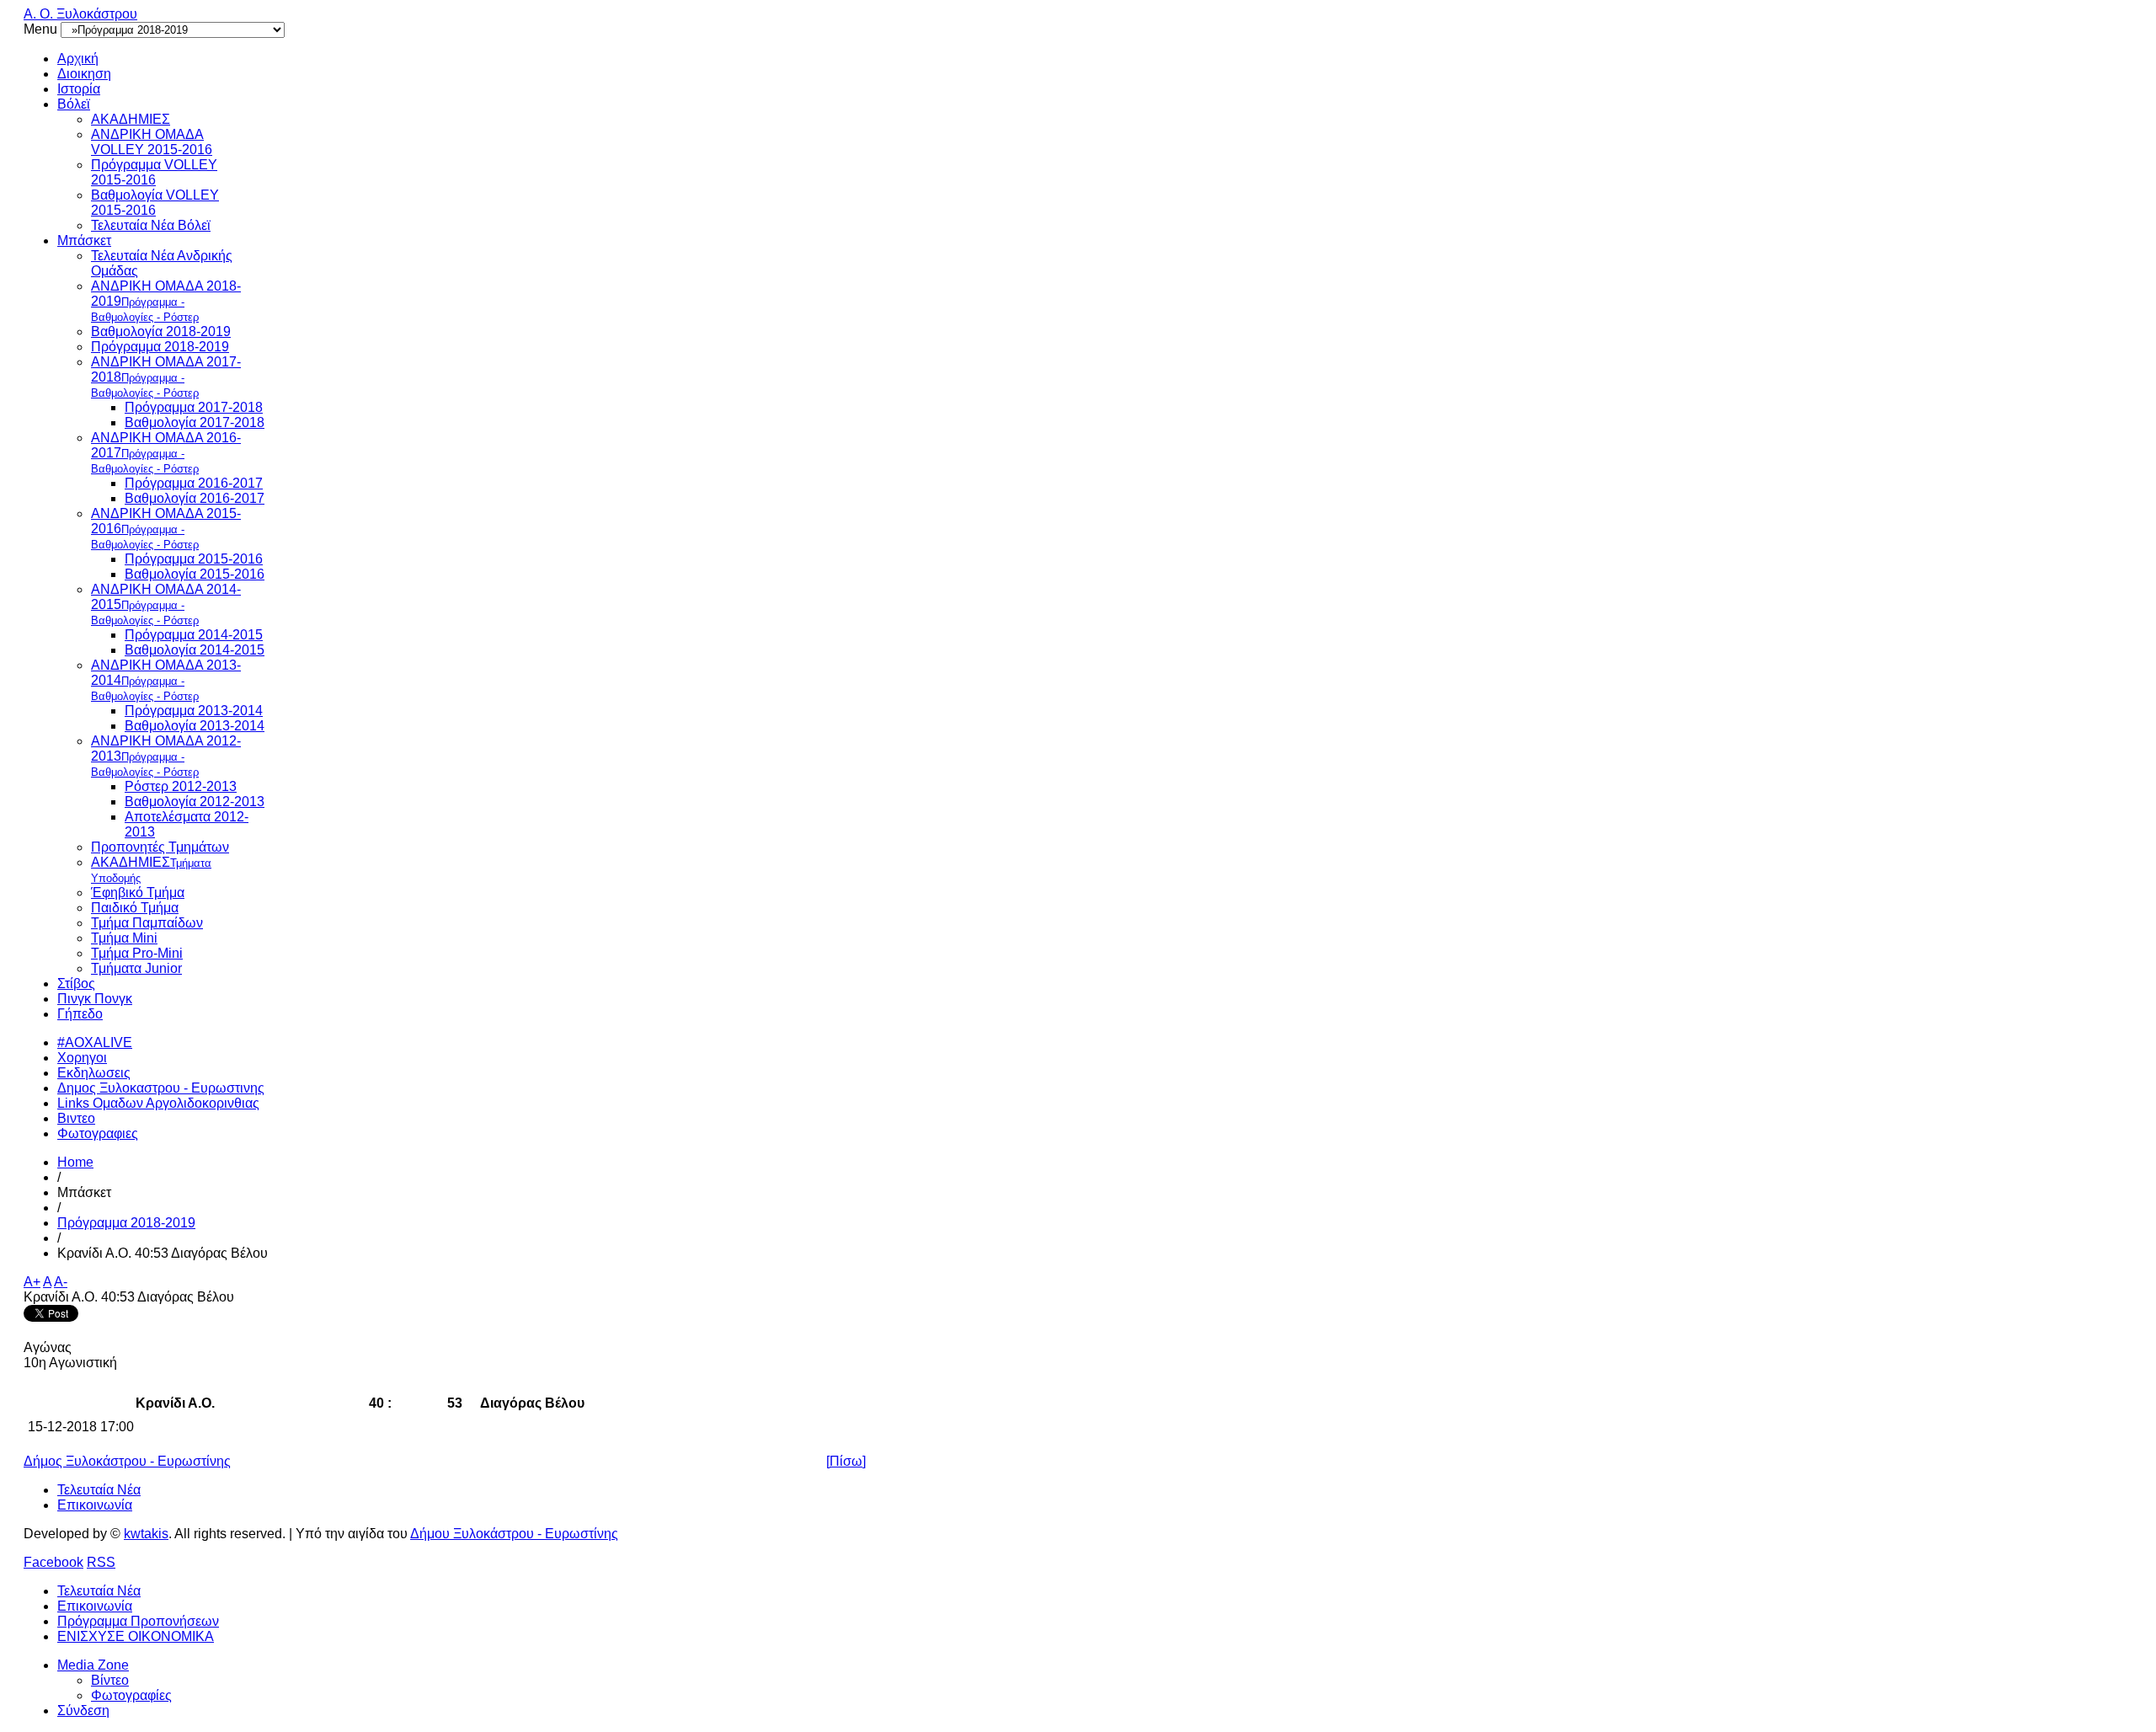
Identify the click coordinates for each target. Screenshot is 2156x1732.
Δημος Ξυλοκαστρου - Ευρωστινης (161, 1088)
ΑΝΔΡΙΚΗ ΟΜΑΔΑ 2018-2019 (166, 301)
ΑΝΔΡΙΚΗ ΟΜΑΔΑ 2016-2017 (166, 453)
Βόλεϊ (74, 104)
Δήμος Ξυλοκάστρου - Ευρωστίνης (127, 1461)
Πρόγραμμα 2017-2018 (194, 407)
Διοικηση (84, 74)
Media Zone (93, 1665)
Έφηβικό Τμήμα (138, 893)
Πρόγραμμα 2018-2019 (160, 347)
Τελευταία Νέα (99, 1490)
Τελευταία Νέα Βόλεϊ (151, 225)
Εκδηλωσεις (94, 1073)
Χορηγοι (82, 1058)
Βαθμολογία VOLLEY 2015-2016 (155, 203)
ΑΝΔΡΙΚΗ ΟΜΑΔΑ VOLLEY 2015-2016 (152, 142)
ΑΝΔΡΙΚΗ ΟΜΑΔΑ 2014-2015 (166, 604)
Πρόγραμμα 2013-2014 (194, 711)
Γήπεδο (80, 1014)
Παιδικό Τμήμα (135, 908)
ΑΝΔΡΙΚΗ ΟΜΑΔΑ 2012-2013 (166, 756)
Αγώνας (48, 1347)
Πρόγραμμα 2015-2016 (194, 559)
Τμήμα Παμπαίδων (147, 923)
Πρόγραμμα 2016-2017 (194, 483)
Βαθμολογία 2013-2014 (195, 726)
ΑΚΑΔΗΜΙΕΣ (131, 119)
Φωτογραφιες (98, 1133)
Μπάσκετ (84, 241)
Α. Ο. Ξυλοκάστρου (80, 14)
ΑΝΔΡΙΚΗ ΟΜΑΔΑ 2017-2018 (166, 377)
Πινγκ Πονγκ (95, 999)
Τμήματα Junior (136, 968)
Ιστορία (79, 89)
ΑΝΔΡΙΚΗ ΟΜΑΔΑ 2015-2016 (166, 529)
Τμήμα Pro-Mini (137, 953)
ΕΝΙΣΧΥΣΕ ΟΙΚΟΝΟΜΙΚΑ (136, 1636)
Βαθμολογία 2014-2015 (195, 650)
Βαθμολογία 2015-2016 (195, 574)
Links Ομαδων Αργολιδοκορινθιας (158, 1103)
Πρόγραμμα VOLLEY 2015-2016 (154, 172)
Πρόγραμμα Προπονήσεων (138, 1621)
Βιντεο (76, 1118)
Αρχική (78, 59)
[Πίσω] (846, 1461)
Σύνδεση (83, 1711)
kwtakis (146, 1534)
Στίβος (76, 984)
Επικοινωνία (95, 1505)
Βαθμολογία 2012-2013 (195, 802)
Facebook (53, 1562)
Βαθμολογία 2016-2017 (195, 498)
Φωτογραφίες (131, 1695)
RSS (101, 1562)
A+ (32, 1282)
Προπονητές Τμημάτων (160, 847)
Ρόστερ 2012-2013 (181, 786)
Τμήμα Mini (124, 938)
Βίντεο (110, 1680)
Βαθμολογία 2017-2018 (195, 422)
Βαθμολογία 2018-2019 (161, 331)
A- (61, 1282)
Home (75, 1162)
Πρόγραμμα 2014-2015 (194, 635)
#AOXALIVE (95, 1042)
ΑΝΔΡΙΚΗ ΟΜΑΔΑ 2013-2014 (166, 680)
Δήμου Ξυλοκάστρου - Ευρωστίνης (514, 1534)
